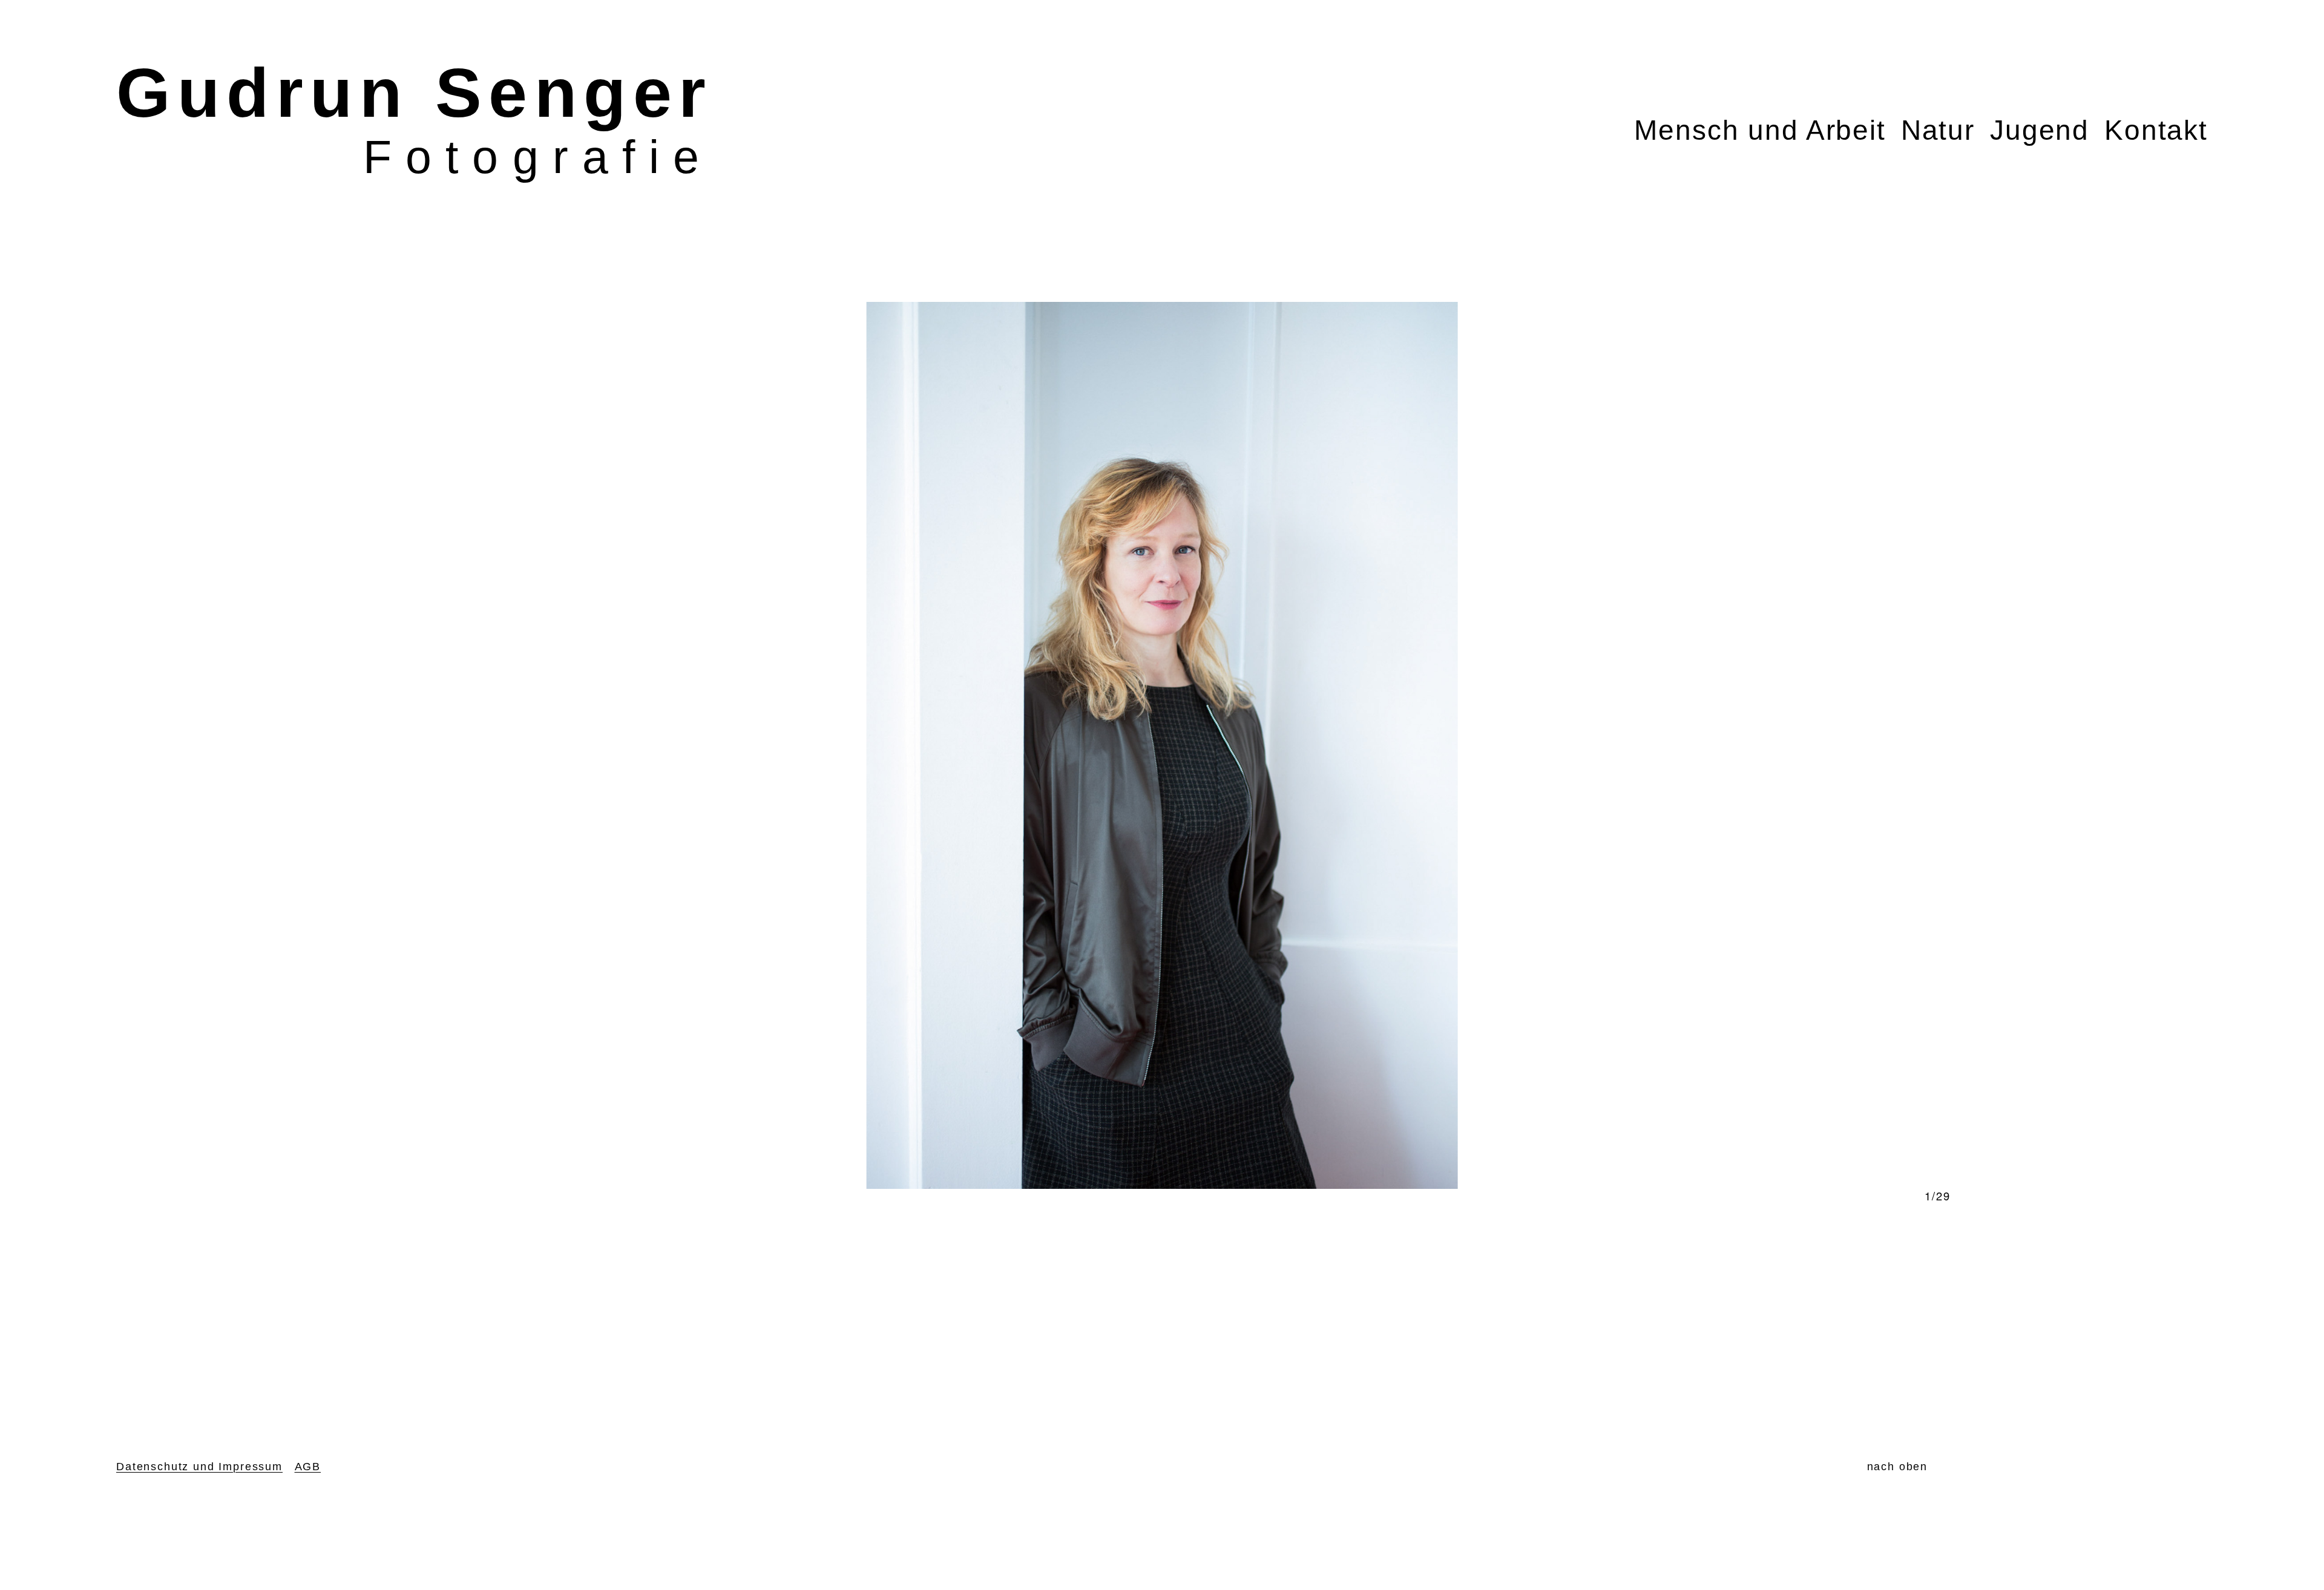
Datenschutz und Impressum (199, 1466)
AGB (308, 1466)
